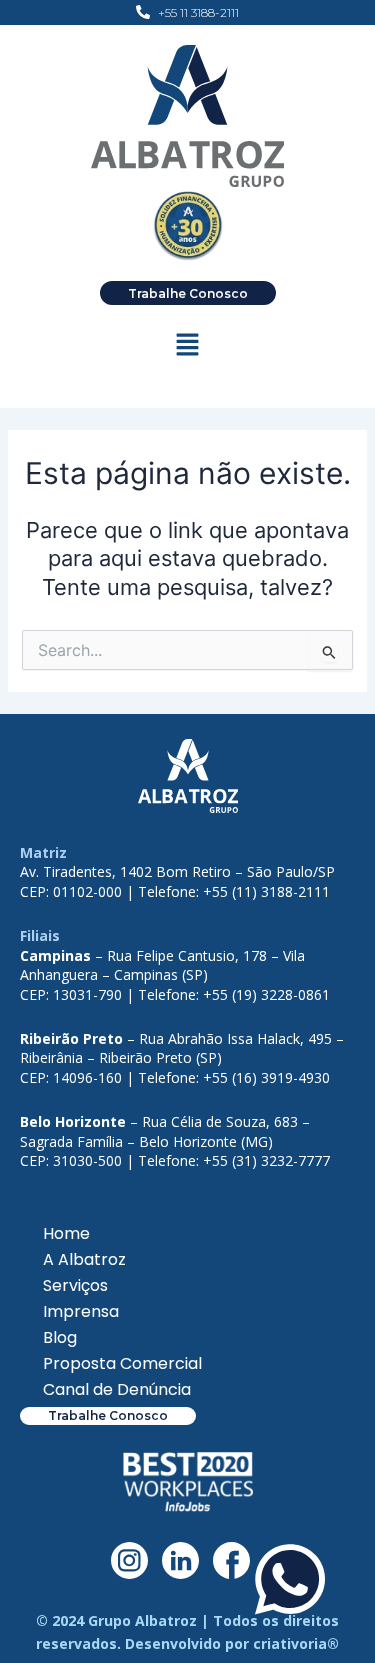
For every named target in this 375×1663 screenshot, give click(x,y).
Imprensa (81, 1311)
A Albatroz (84, 1259)
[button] (187, 346)
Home (66, 1233)
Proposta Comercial (122, 1363)
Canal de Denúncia (117, 1389)
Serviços (75, 1285)
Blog (60, 1337)
